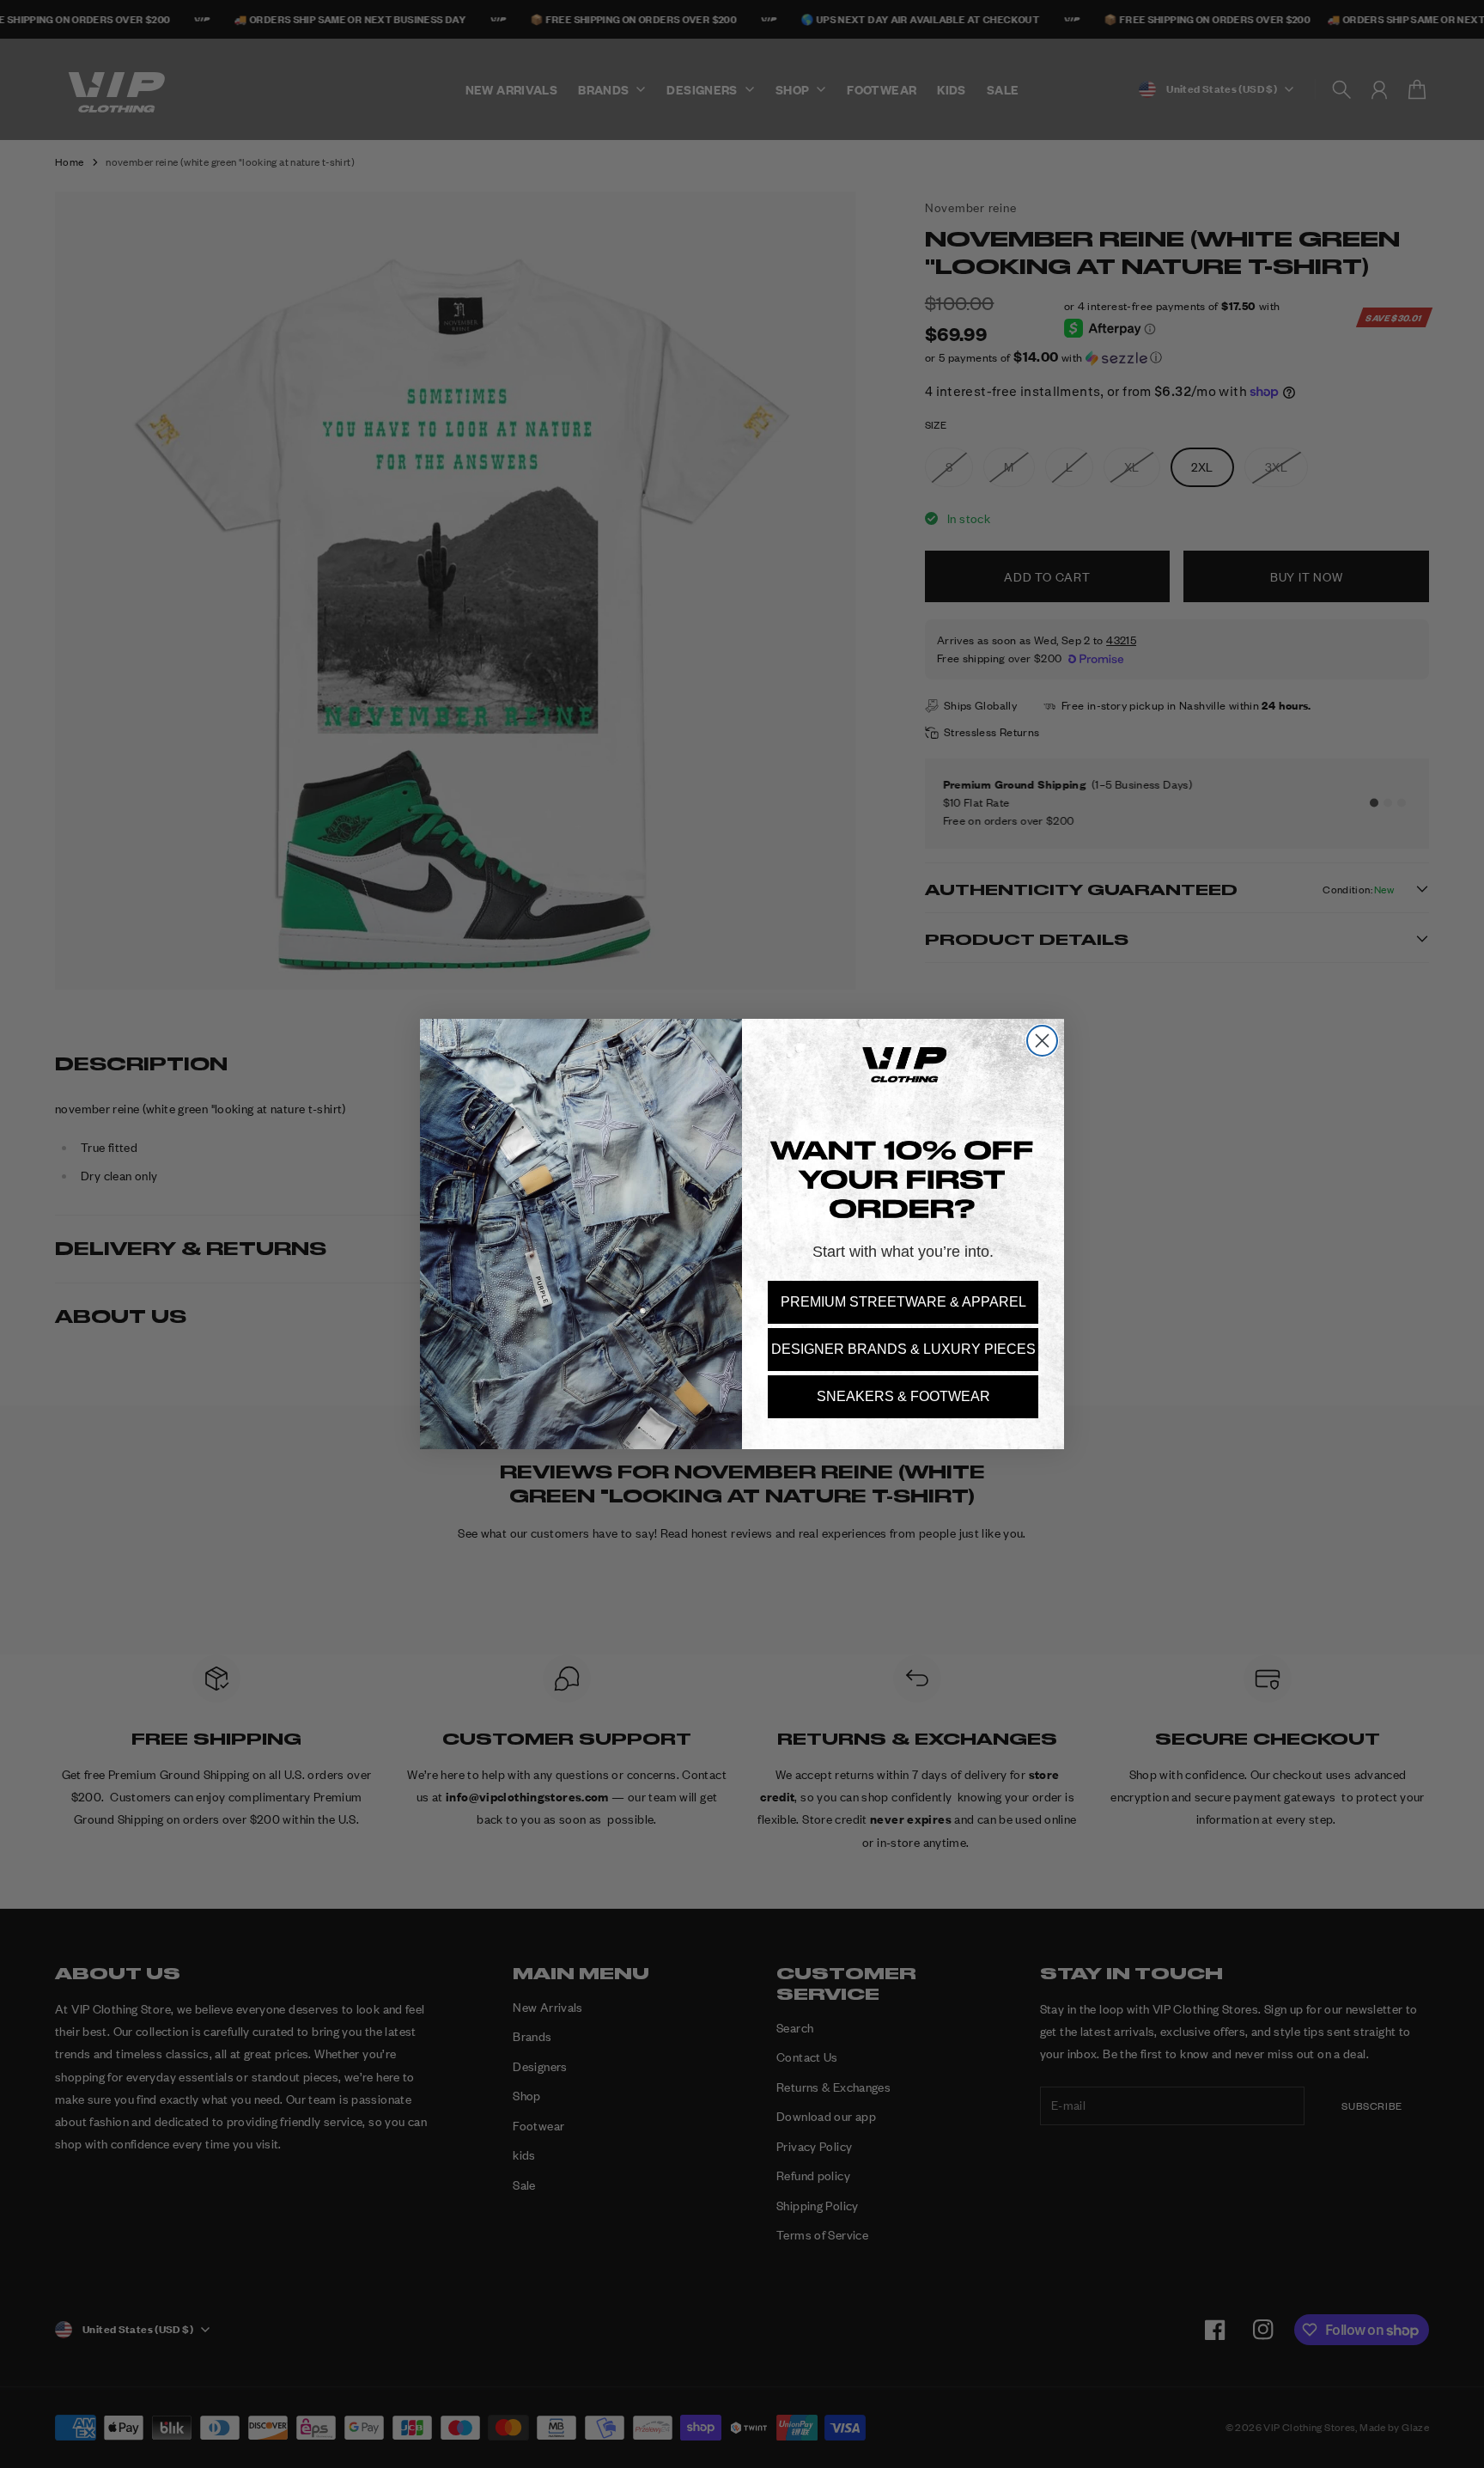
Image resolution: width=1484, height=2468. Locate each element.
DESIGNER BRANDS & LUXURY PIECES (903, 1349)
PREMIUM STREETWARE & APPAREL (903, 1302)
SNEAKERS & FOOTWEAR (903, 1396)
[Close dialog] (1042, 1041)
